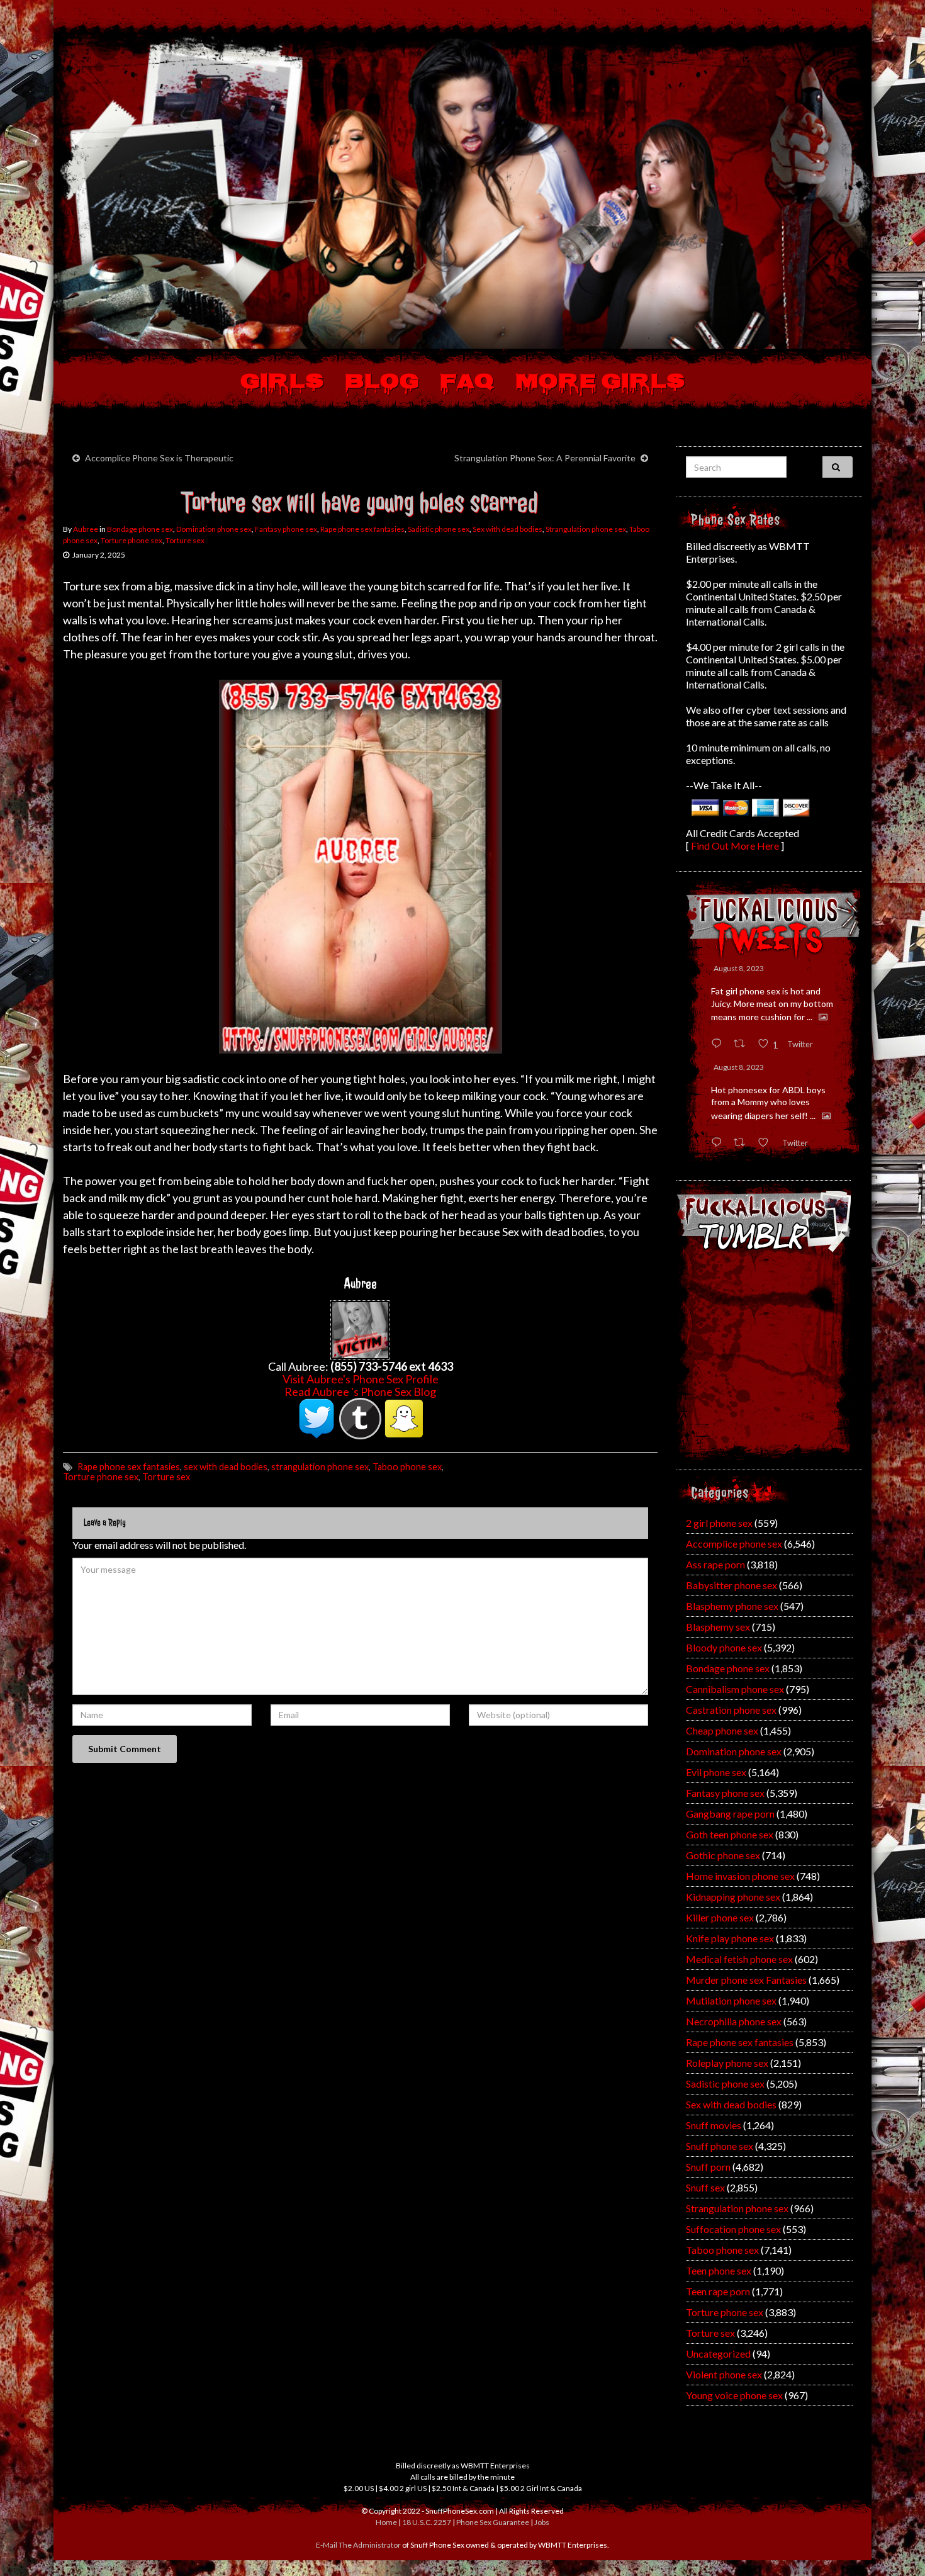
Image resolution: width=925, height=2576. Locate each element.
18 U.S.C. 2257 (427, 2522)
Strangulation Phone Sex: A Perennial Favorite (545, 458)
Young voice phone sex (734, 2395)
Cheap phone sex (722, 1730)
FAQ (467, 383)
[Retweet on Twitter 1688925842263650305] (743, 1044)
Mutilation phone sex (731, 2000)
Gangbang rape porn (730, 1814)
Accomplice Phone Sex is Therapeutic (159, 458)
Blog (382, 383)
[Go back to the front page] (462, 191)
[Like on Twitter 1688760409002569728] (767, 1143)
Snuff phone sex (720, 2146)
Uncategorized (718, 2354)
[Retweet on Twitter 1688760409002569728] (743, 1143)
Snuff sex (705, 2187)
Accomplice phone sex (734, 1544)
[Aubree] (360, 1329)
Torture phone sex (132, 540)
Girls (282, 383)
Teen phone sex (719, 2270)
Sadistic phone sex (439, 529)
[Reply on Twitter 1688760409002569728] (719, 1143)
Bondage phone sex (140, 529)
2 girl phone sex (719, 1523)
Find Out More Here (735, 846)
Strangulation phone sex (586, 529)
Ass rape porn (715, 1564)
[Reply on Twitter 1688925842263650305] (719, 1044)
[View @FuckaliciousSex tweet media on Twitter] (823, 1017)
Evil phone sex (716, 1772)
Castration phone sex (731, 1710)
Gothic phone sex (723, 1855)
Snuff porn (708, 2167)
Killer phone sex (720, 1917)
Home (386, 2522)
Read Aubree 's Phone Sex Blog (360, 1392)
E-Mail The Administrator (358, 2545)
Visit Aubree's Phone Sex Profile (361, 1379)
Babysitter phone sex (732, 1585)
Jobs (542, 2522)
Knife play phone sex (730, 1938)
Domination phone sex (214, 529)
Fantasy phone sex (286, 529)
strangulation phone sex (320, 1467)
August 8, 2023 (739, 968)
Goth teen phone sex (730, 1834)
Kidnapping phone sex (733, 1897)
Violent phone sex (724, 2374)
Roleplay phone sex (727, 2063)
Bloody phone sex (724, 1647)
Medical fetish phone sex (739, 1959)
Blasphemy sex (718, 1627)
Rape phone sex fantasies (362, 529)
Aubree (86, 529)
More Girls (600, 383)
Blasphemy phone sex (732, 1606)
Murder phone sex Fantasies (746, 1980)
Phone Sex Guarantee (493, 2522)
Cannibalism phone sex (735, 1689)
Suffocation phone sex (733, 2229)
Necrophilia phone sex (734, 2021)
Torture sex (185, 540)
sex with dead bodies (226, 1467)
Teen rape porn (718, 2291)
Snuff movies (714, 2125)
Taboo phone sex (407, 1467)
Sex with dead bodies (507, 529)
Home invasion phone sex (740, 1876)
